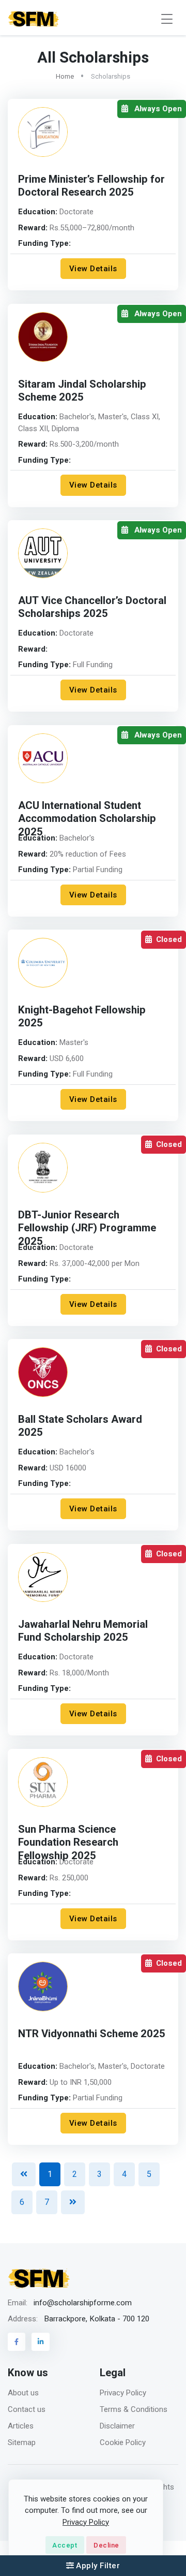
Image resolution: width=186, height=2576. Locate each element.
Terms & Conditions (134, 2409)
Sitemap (22, 2442)
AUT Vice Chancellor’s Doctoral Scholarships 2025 (92, 607)
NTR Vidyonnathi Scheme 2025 (92, 2034)
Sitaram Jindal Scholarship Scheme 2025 (82, 391)
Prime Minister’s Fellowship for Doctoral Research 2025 (91, 186)
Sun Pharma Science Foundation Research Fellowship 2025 (68, 1843)
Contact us (27, 2409)
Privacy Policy (123, 2393)
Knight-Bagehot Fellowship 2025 (82, 1017)
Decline (106, 2545)
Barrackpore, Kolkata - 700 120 (97, 2319)
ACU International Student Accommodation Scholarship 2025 (87, 819)
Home (65, 76)
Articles (21, 2426)
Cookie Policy (123, 2442)
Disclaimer (117, 2426)
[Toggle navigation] (167, 19)
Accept (65, 2545)
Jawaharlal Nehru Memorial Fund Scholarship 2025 (83, 1631)
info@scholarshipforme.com (83, 2303)
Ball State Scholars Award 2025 (80, 1426)
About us (23, 2393)
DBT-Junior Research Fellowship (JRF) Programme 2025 (87, 1228)
